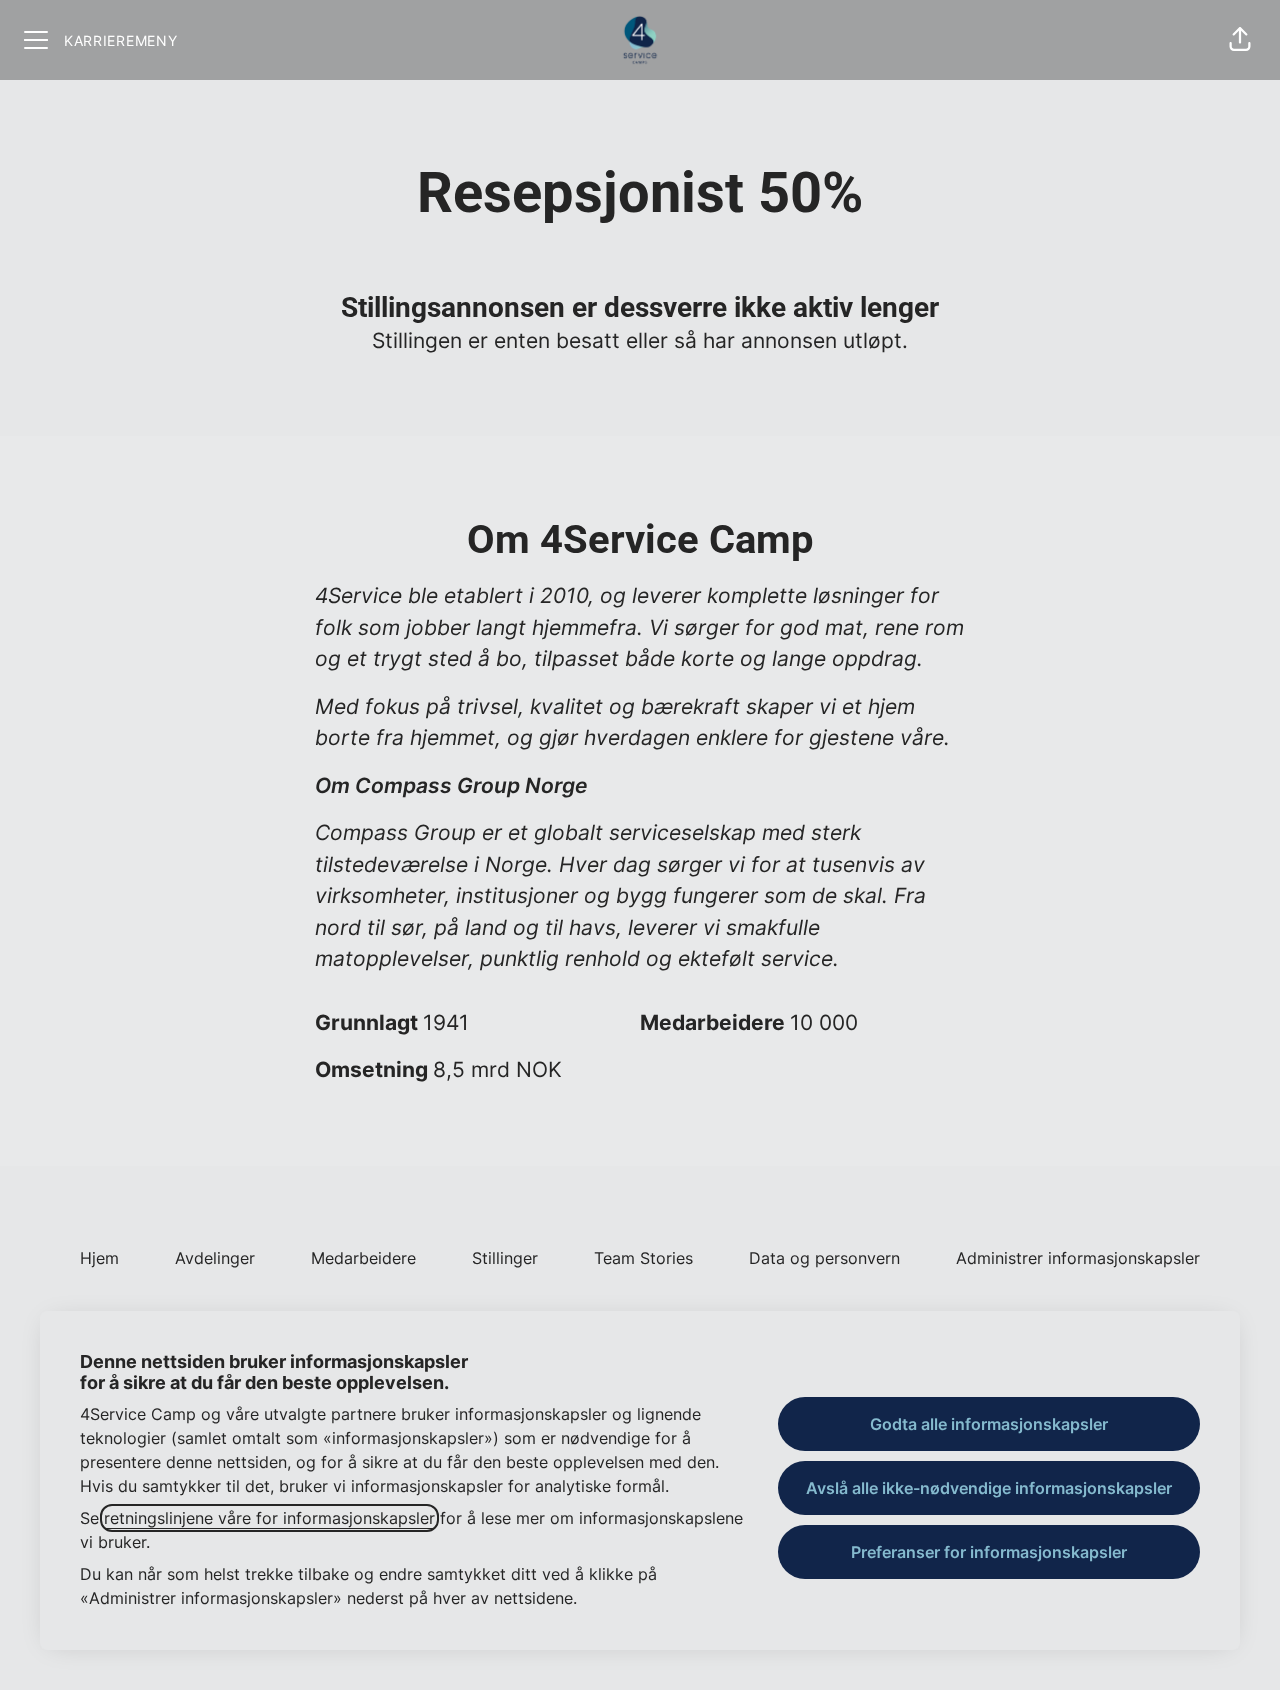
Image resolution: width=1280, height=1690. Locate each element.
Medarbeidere (363, 1258)
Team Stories (643, 1258)
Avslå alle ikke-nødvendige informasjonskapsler (989, 1488)
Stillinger (505, 1258)
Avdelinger (215, 1258)
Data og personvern (824, 1258)
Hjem (99, 1258)
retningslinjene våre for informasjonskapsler (269, 1518)
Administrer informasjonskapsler (1078, 1258)
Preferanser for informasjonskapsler (989, 1552)
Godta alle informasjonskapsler (989, 1424)
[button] (1240, 40)
